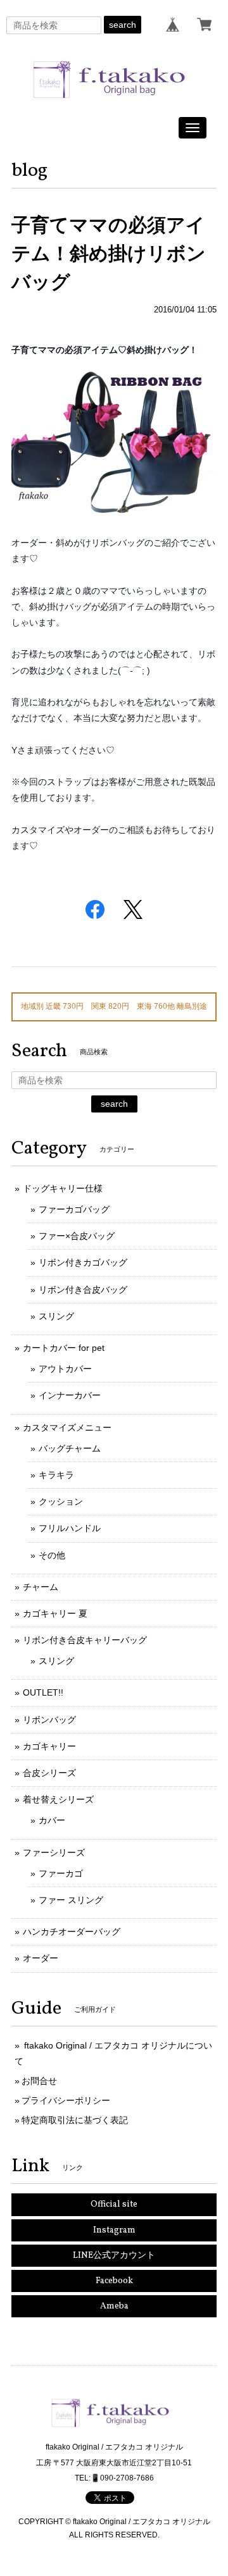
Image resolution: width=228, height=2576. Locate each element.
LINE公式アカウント (114, 2256)
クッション (61, 1501)
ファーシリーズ (54, 1852)
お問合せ (39, 2081)
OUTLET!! (43, 1692)
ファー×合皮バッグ (77, 1236)
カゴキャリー (49, 1746)
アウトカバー (65, 1369)
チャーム (41, 1587)
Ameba (114, 2306)
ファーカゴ (61, 1873)
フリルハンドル (70, 1528)
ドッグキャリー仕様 (63, 1188)
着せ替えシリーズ (58, 1799)
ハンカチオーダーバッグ (72, 1932)
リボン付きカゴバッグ (83, 1262)
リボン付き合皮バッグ (83, 1290)
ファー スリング (71, 1900)
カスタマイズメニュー (67, 1427)
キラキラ (56, 1475)
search (123, 25)
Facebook (114, 2281)
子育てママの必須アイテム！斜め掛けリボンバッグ (109, 253)
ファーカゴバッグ (74, 1209)
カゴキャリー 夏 (55, 1613)
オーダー (41, 1958)
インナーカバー (70, 1395)
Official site (114, 2204)
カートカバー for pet (64, 1348)
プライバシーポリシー (66, 2100)
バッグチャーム (70, 1448)
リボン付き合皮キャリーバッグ (85, 1640)
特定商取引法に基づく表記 (75, 2120)
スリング (56, 1316)
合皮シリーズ (49, 1773)
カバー (52, 1820)
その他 (52, 1555)
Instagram (114, 2230)
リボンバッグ (49, 1720)
